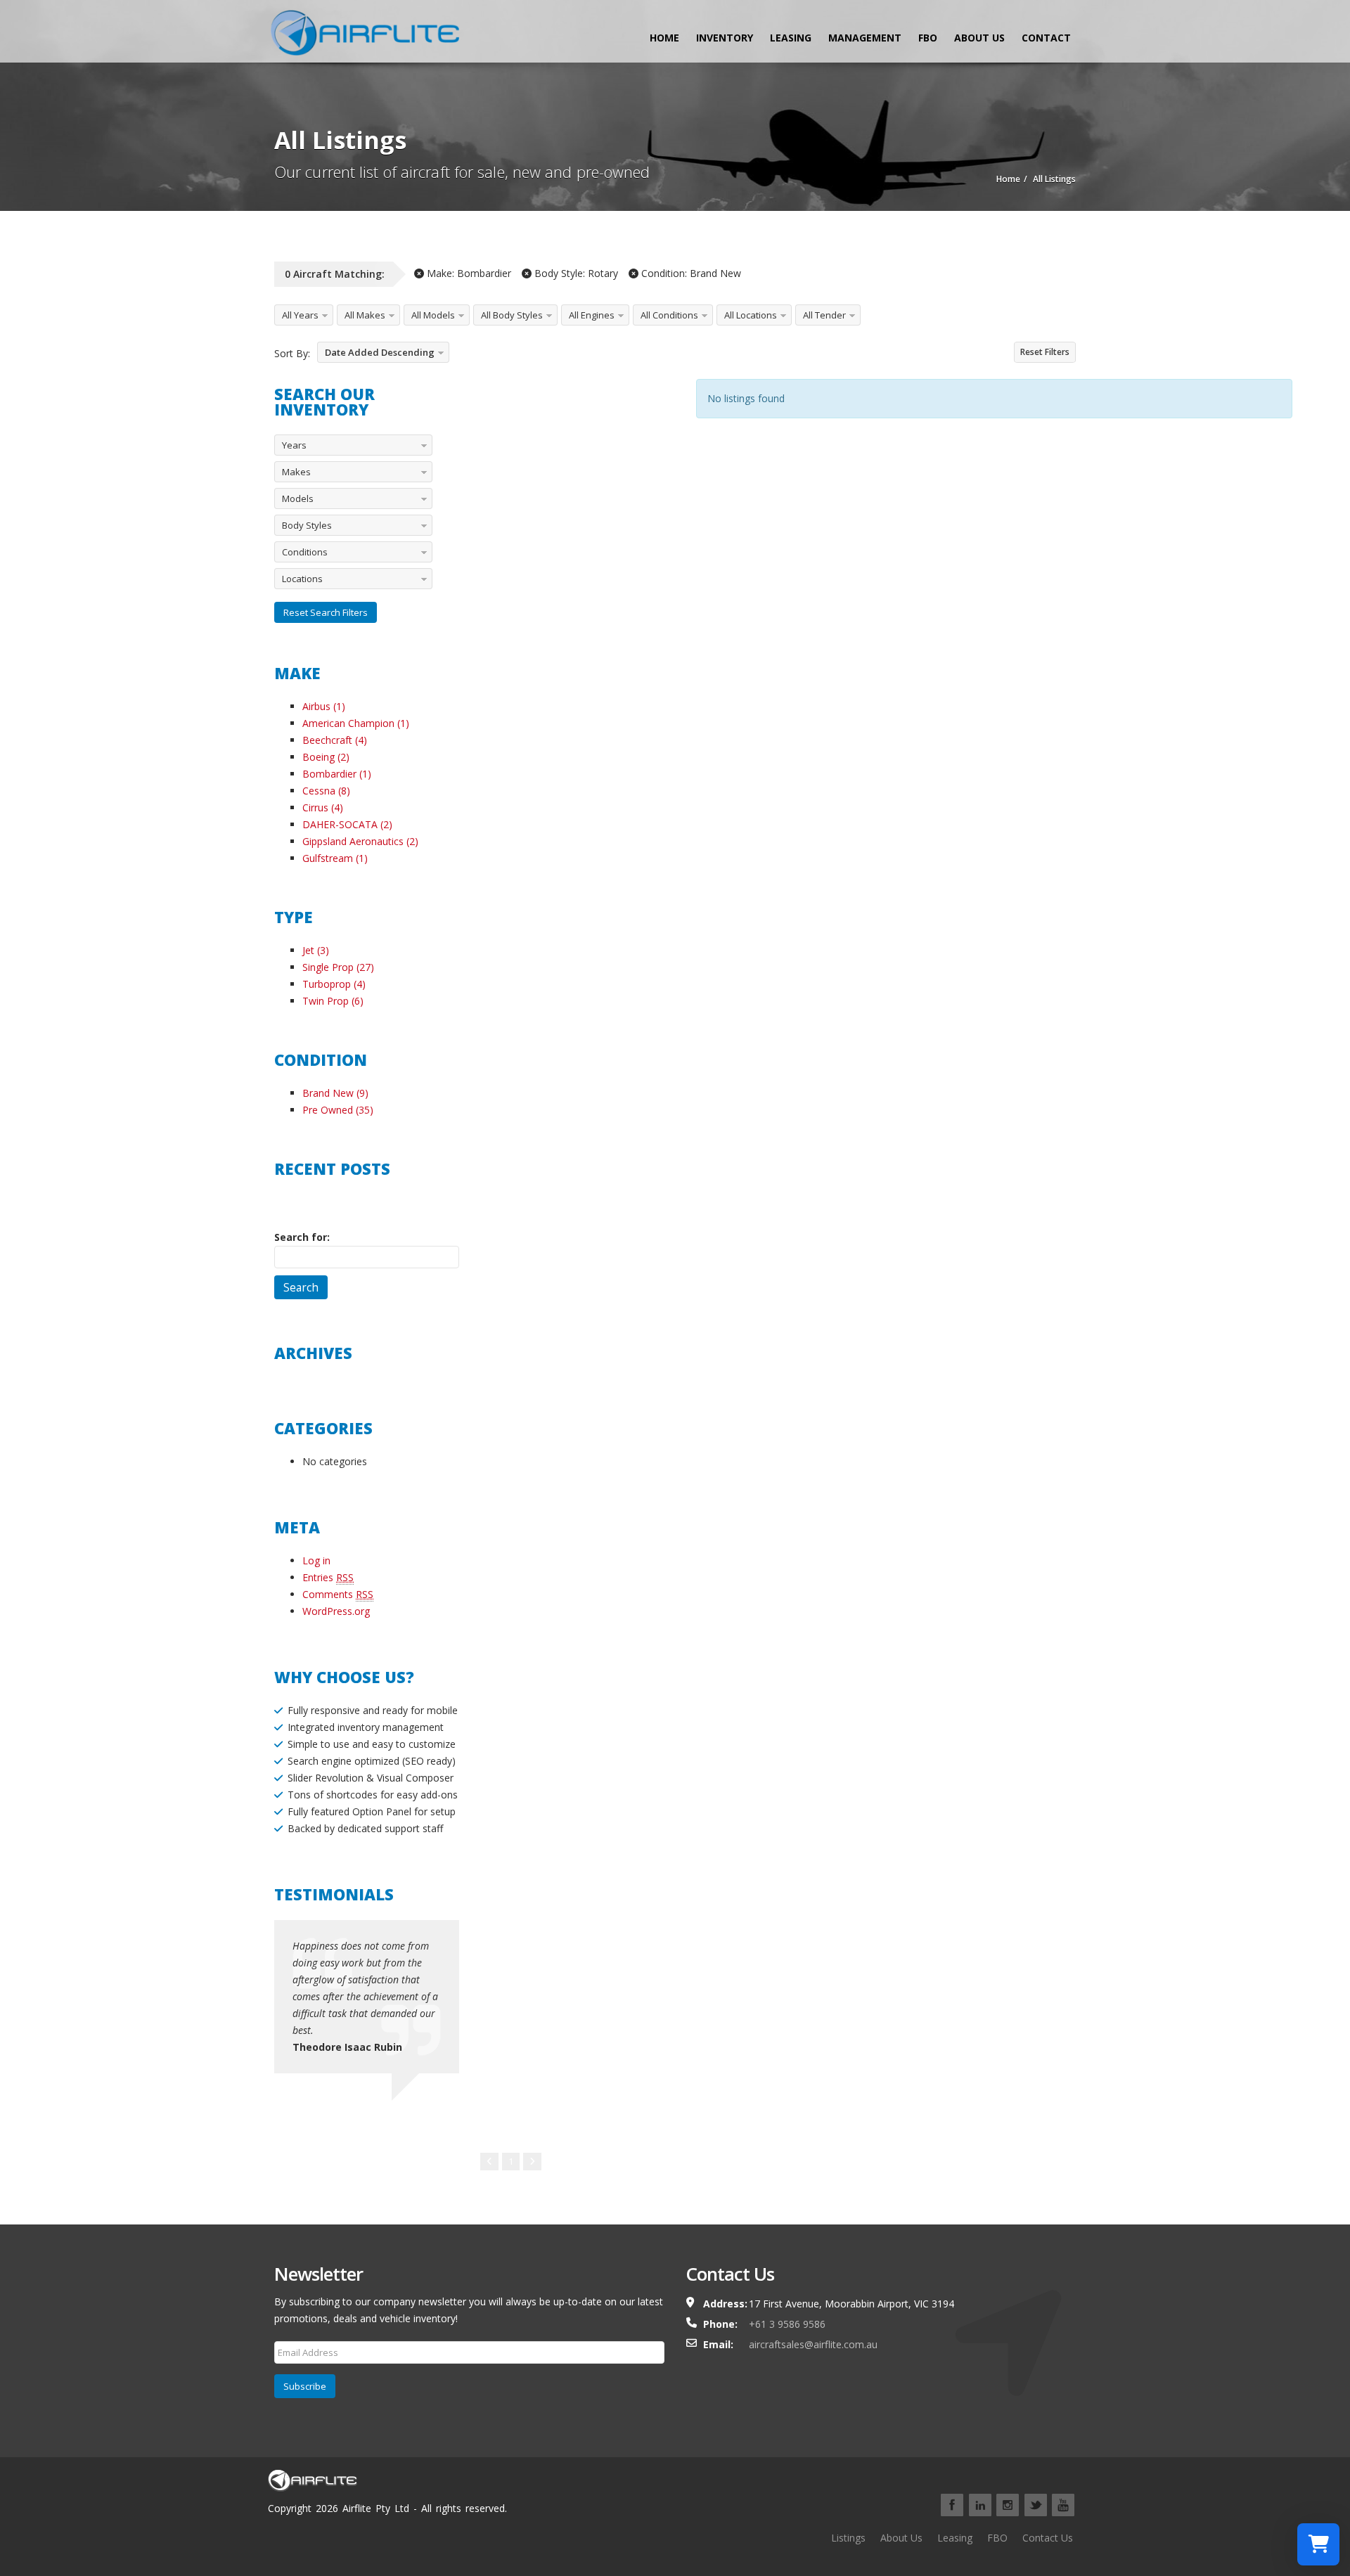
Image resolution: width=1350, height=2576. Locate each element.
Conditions (305, 552)
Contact (1046, 38)
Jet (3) (316, 950)
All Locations (751, 315)
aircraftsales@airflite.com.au (813, 2344)
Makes (296, 472)
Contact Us (1048, 2538)
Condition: (690, 273)
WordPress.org (336, 1611)
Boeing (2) (326, 757)
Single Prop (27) (338, 967)
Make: (468, 273)
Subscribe (305, 2386)
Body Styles (307, 525)
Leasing (791, 38)
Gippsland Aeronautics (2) (360, 841)
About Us (979, 38)
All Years (300, 315)
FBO (928, 38)
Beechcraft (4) (335, 740)
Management (865, 38)
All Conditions (669, 315)
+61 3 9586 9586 (787, 2324)
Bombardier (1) (337, 774)
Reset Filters (1045, 352)
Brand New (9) (335, 1093)
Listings (848, 2538)
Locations (302, 579)
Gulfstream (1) (335, 858)
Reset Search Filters (326, 612)
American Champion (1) (356, 723)
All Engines (592, 315)
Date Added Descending (380, 352)
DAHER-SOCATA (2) (347, 824)
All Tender (824, 315)
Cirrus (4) (323, 807)
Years (294, 445)
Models (298, 498)
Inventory (725, 38)
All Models (433, 315)
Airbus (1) (324, 706)
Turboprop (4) (334, 984)
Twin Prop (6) (333, 1001)
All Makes (365, 315)
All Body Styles (512, 315)
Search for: (302, 1237)
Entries (328, 1577)
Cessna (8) (326, 791)
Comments (338, 1594)
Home (664, 38)
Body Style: (575, 273)
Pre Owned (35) (338, 1110)
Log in (316, 1560)
